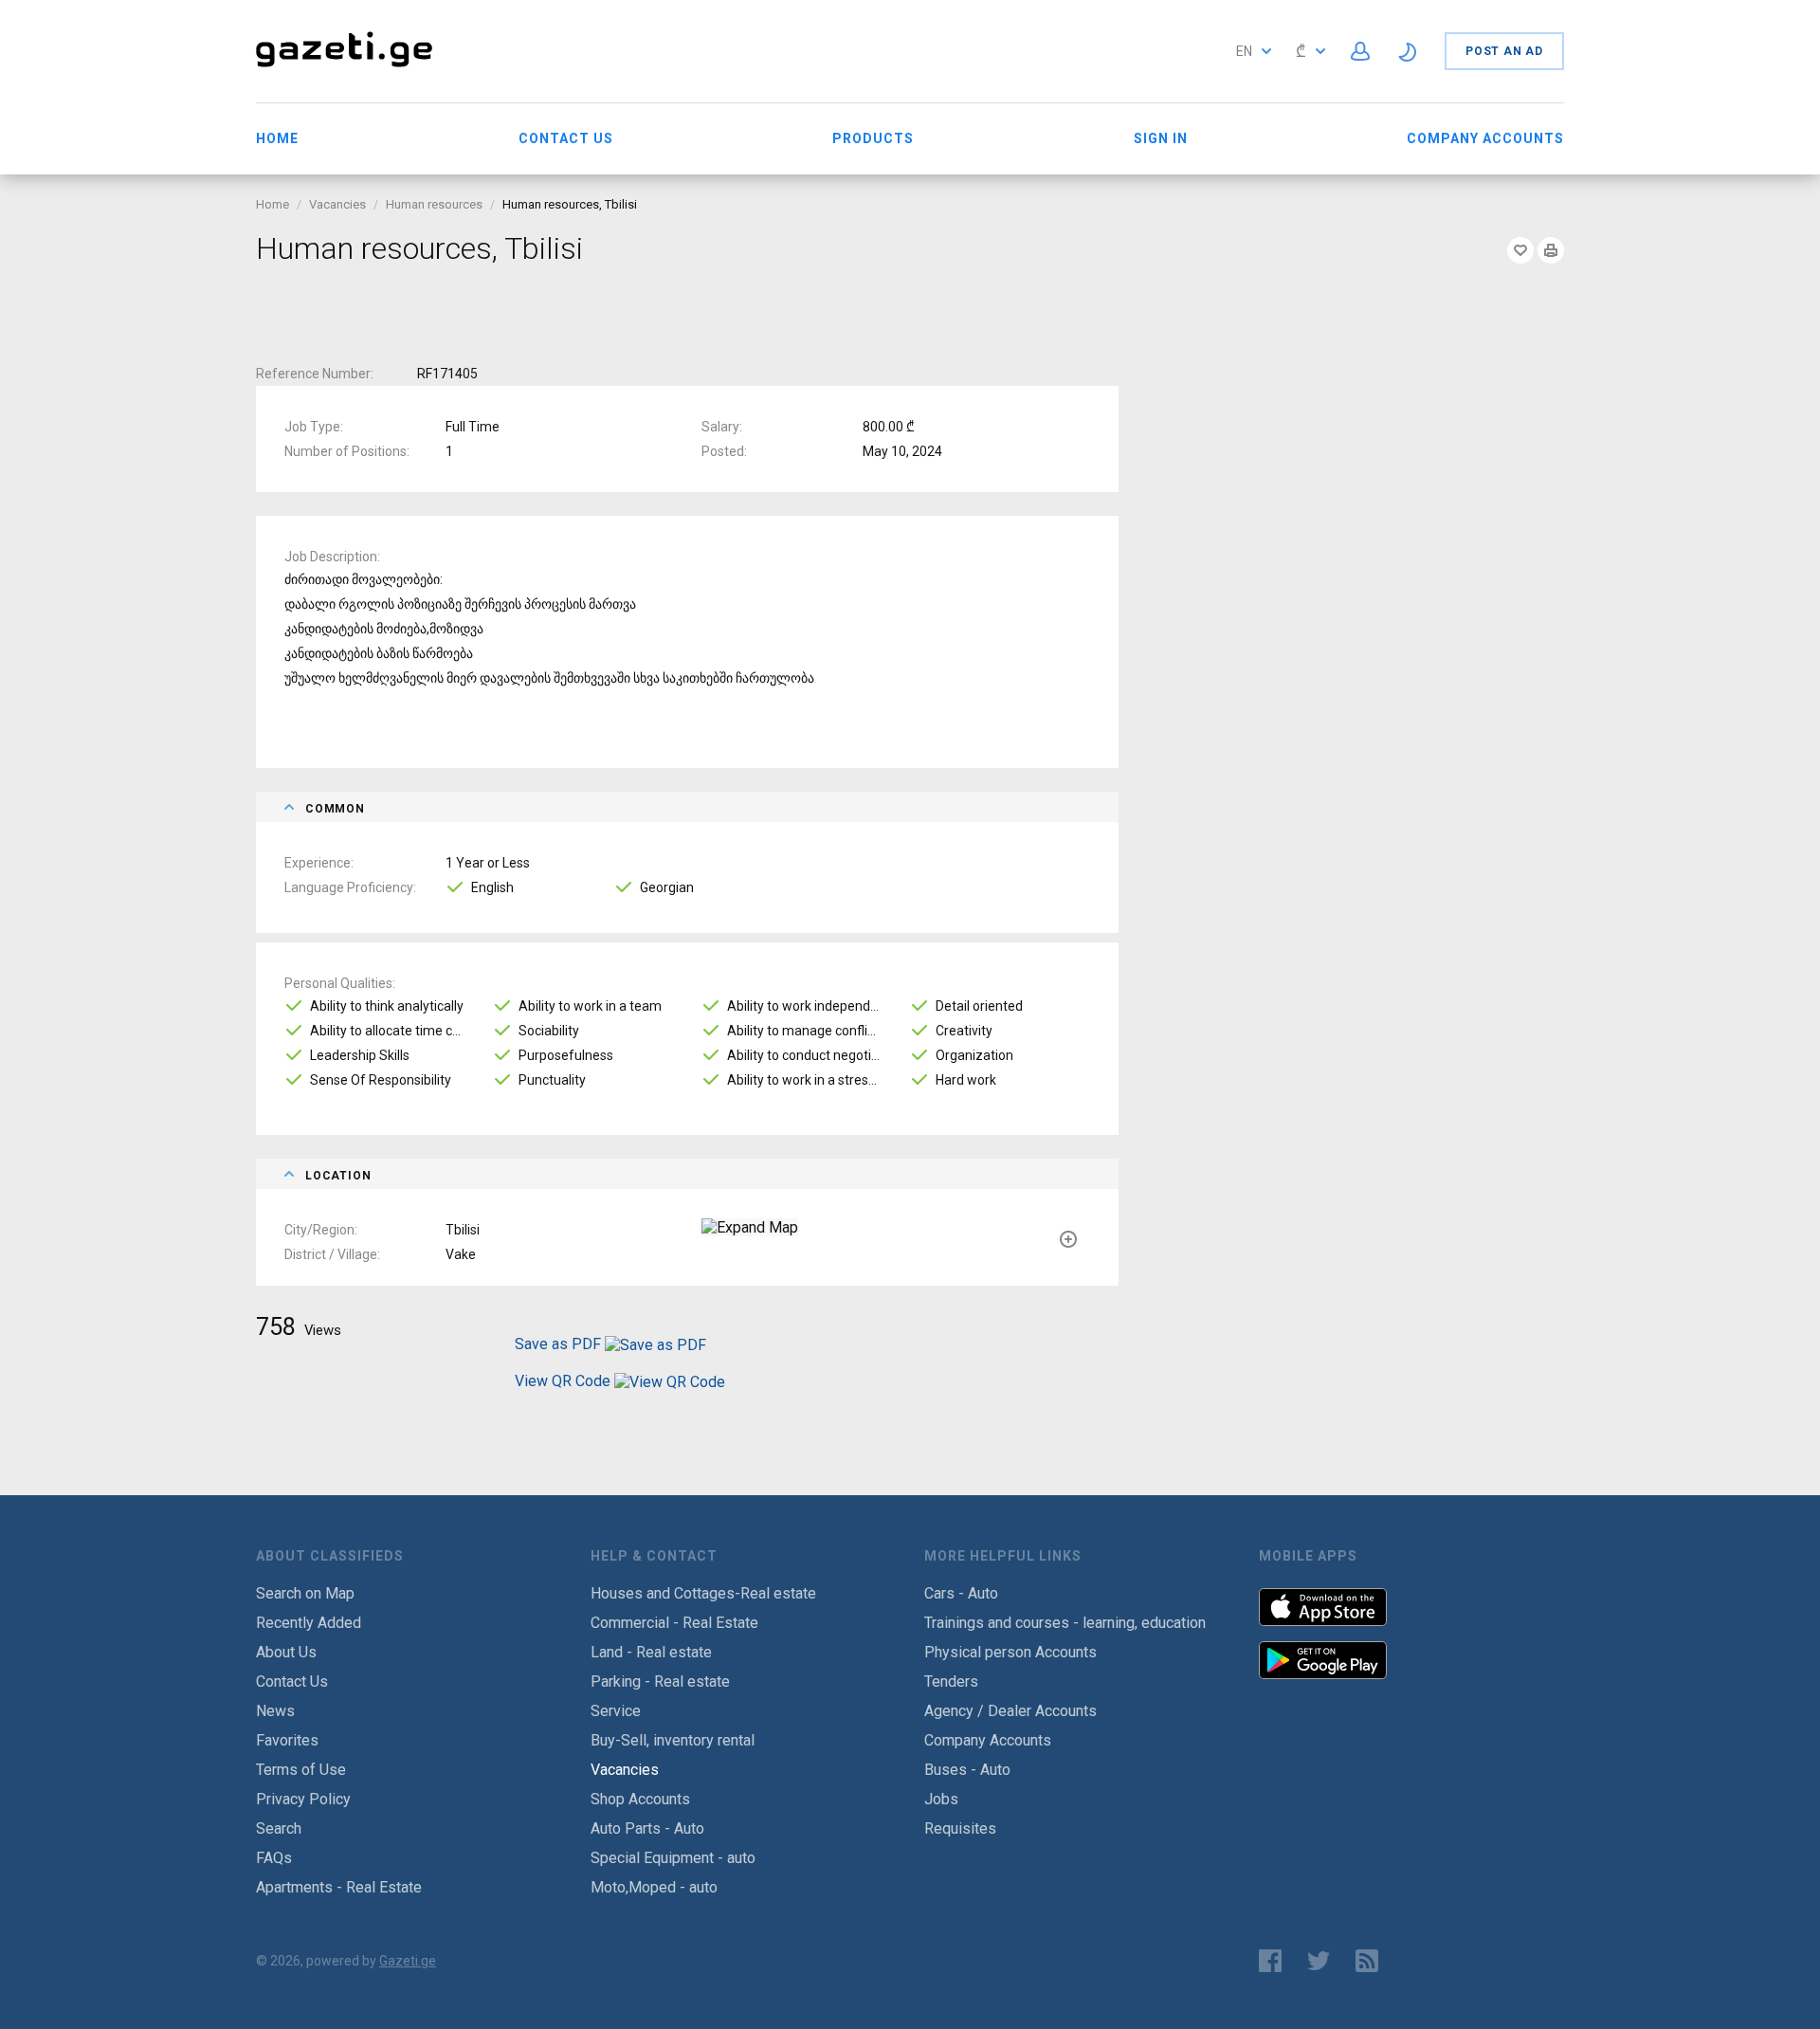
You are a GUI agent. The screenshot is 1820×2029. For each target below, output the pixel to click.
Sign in (1161, 138)
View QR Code (563, 1381)
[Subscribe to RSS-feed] (1371, 1961)
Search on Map (305, 1593)
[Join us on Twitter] (1319, 1961)
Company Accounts (1485, 138)
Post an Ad (1504, 51)
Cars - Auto (961, 1593)
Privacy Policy (303, 1799)
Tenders (951, 1682)
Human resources (434, 204)
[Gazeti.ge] (344, 69)
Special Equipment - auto (673, 1858)
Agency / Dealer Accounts (1010, 1711)
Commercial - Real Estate (674, 1623)
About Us (286, 1652)
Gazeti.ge (408, 1961)
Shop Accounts (640, 1799)
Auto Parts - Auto (647, 1828)
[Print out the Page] (1551, 250)
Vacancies (337, 204)
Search (279, 1828)
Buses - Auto (967, 1770)
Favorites (287, 1740)
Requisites (960, 1828)
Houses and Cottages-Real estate (703, 1593)
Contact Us (566, 138)
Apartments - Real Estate (339, 1887)
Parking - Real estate (660, 1682)
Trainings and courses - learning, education (1065, 1623)
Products (873, 138)
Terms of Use (301, 1770)
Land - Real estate (651, 1652)
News (275, 1711)
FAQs (274, 1858)
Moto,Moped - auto (654, 1887)
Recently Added (309, 1623)
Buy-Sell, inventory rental (673, 1740)
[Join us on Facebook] (1270, 1961)
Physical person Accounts (1010, 1652)
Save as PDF (560, 1344)
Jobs (941, 1799)
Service (616, 1711)
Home (277, 138)
